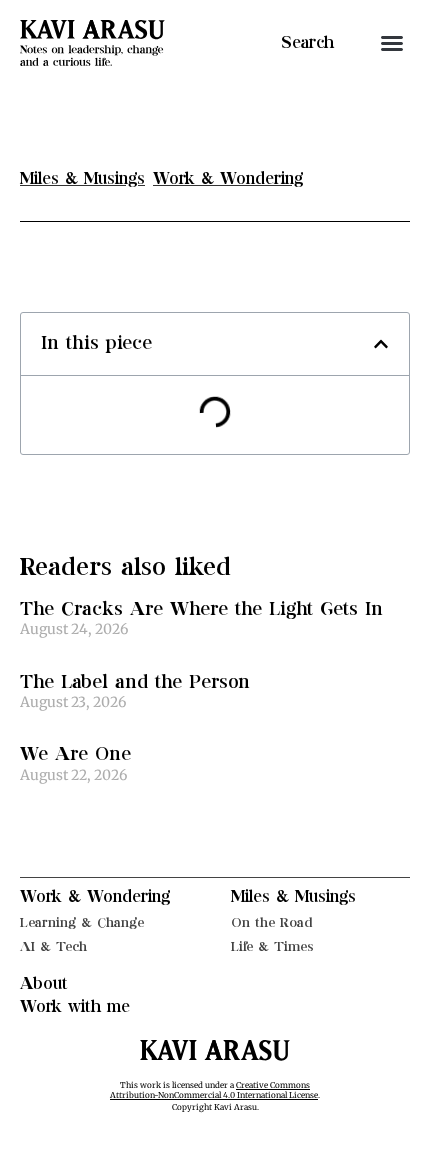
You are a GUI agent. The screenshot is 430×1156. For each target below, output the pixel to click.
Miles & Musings (293, 897)
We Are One (75, 754)
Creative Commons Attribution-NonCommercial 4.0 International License (214, 1090)
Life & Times (272, 946)
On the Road (272, 922)
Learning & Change (82, 922)
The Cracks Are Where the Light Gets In (201, 609)
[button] (392, 43)
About (44, 984)
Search (307, 43)
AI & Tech (53, 946)
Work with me (75, 1007)
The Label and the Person (135, 682)
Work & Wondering (95, 897)
